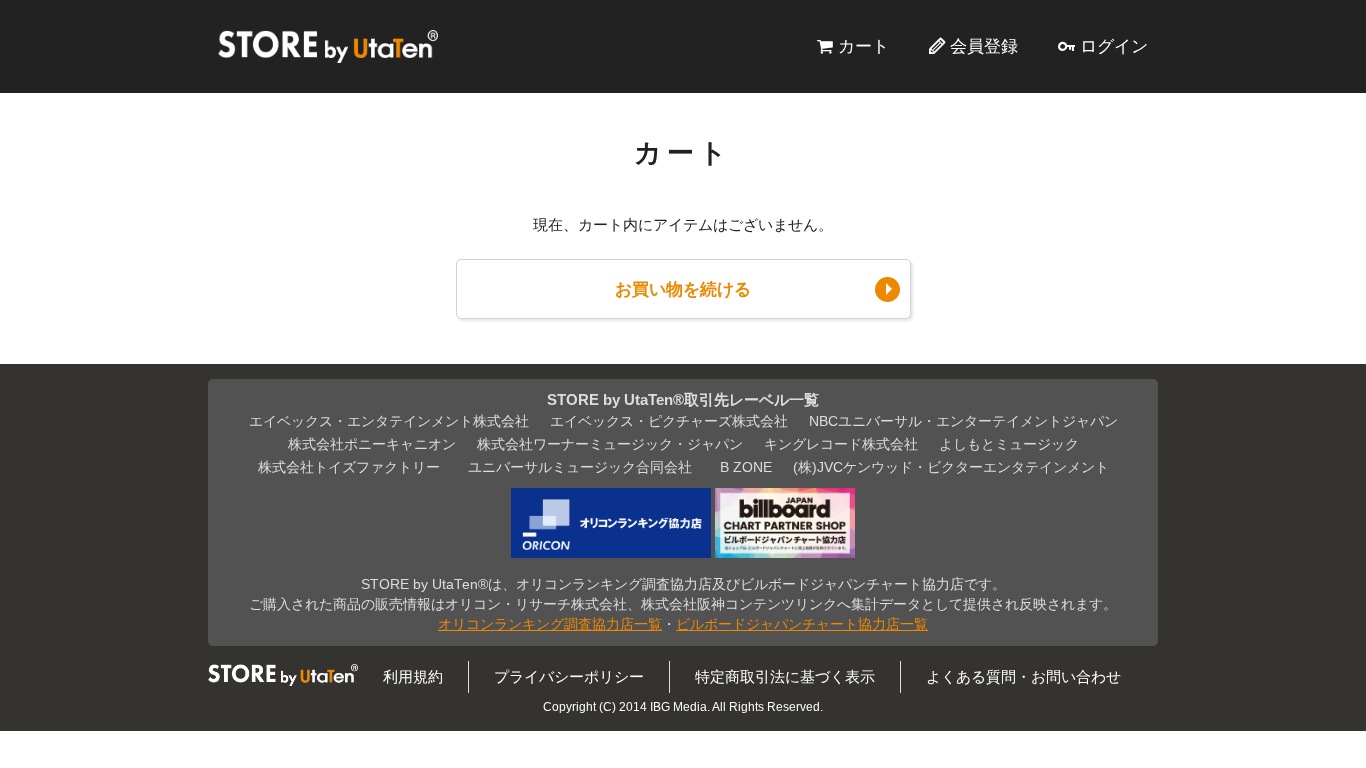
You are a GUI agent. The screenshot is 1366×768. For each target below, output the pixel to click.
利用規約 (413, 676)
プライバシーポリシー (569, 676)
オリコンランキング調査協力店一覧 (550, 624)
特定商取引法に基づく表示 (785, 676)
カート (863, 46)
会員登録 (984, 46)
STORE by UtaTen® (328, 46)
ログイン (1114, 46)
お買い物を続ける (683, 289)
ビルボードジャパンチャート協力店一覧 (802, 624)
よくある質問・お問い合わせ (1023, 676)
